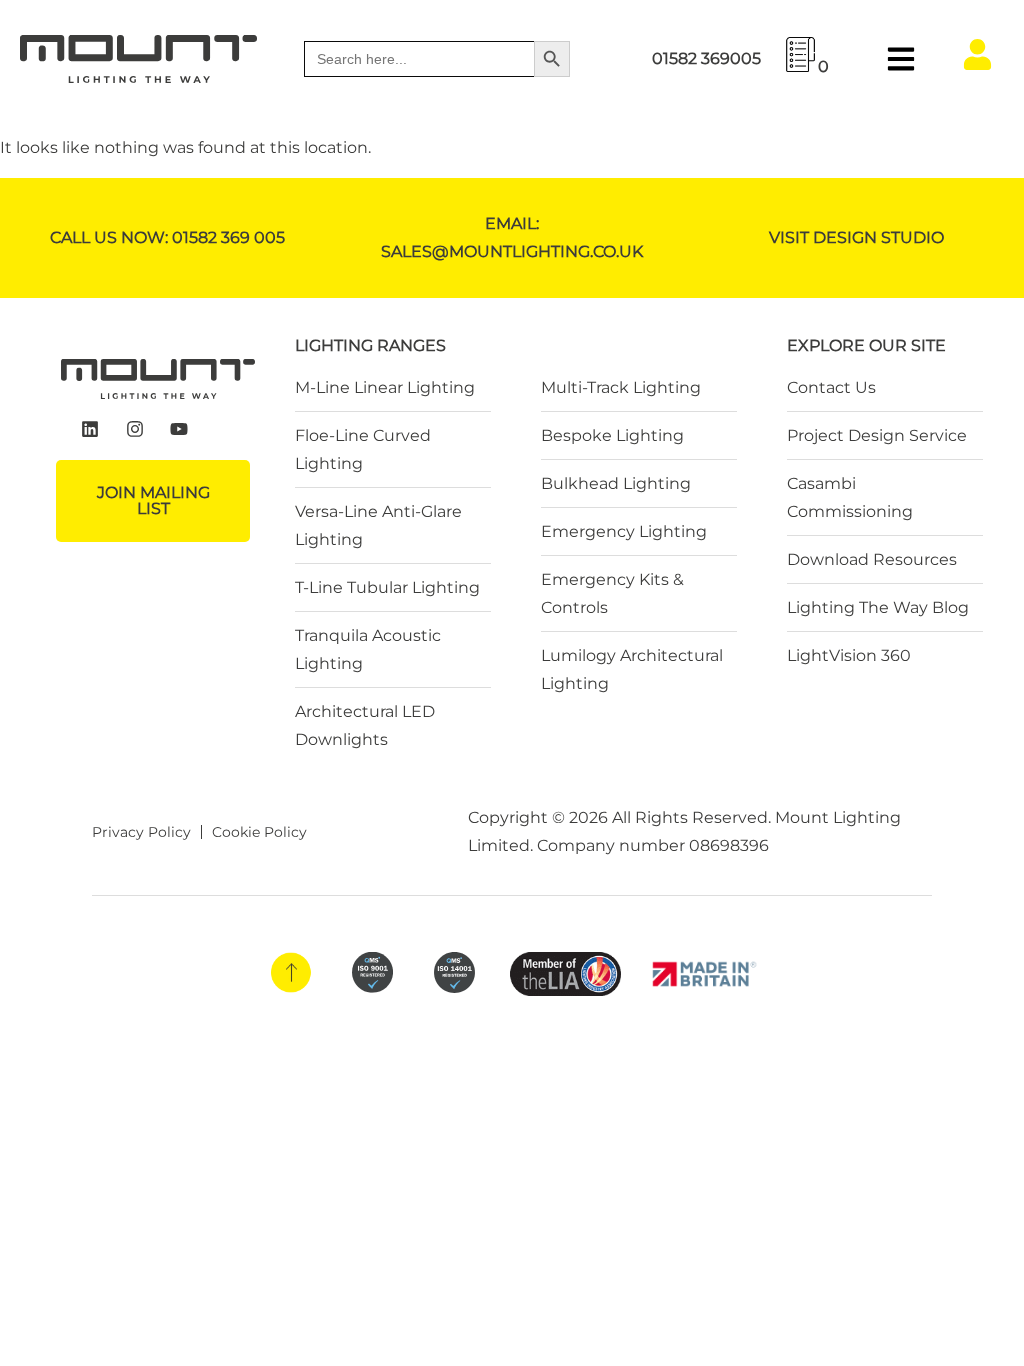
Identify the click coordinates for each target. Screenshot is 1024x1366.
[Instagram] (135, 430)
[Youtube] (180, 430)
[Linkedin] (90, 430)
